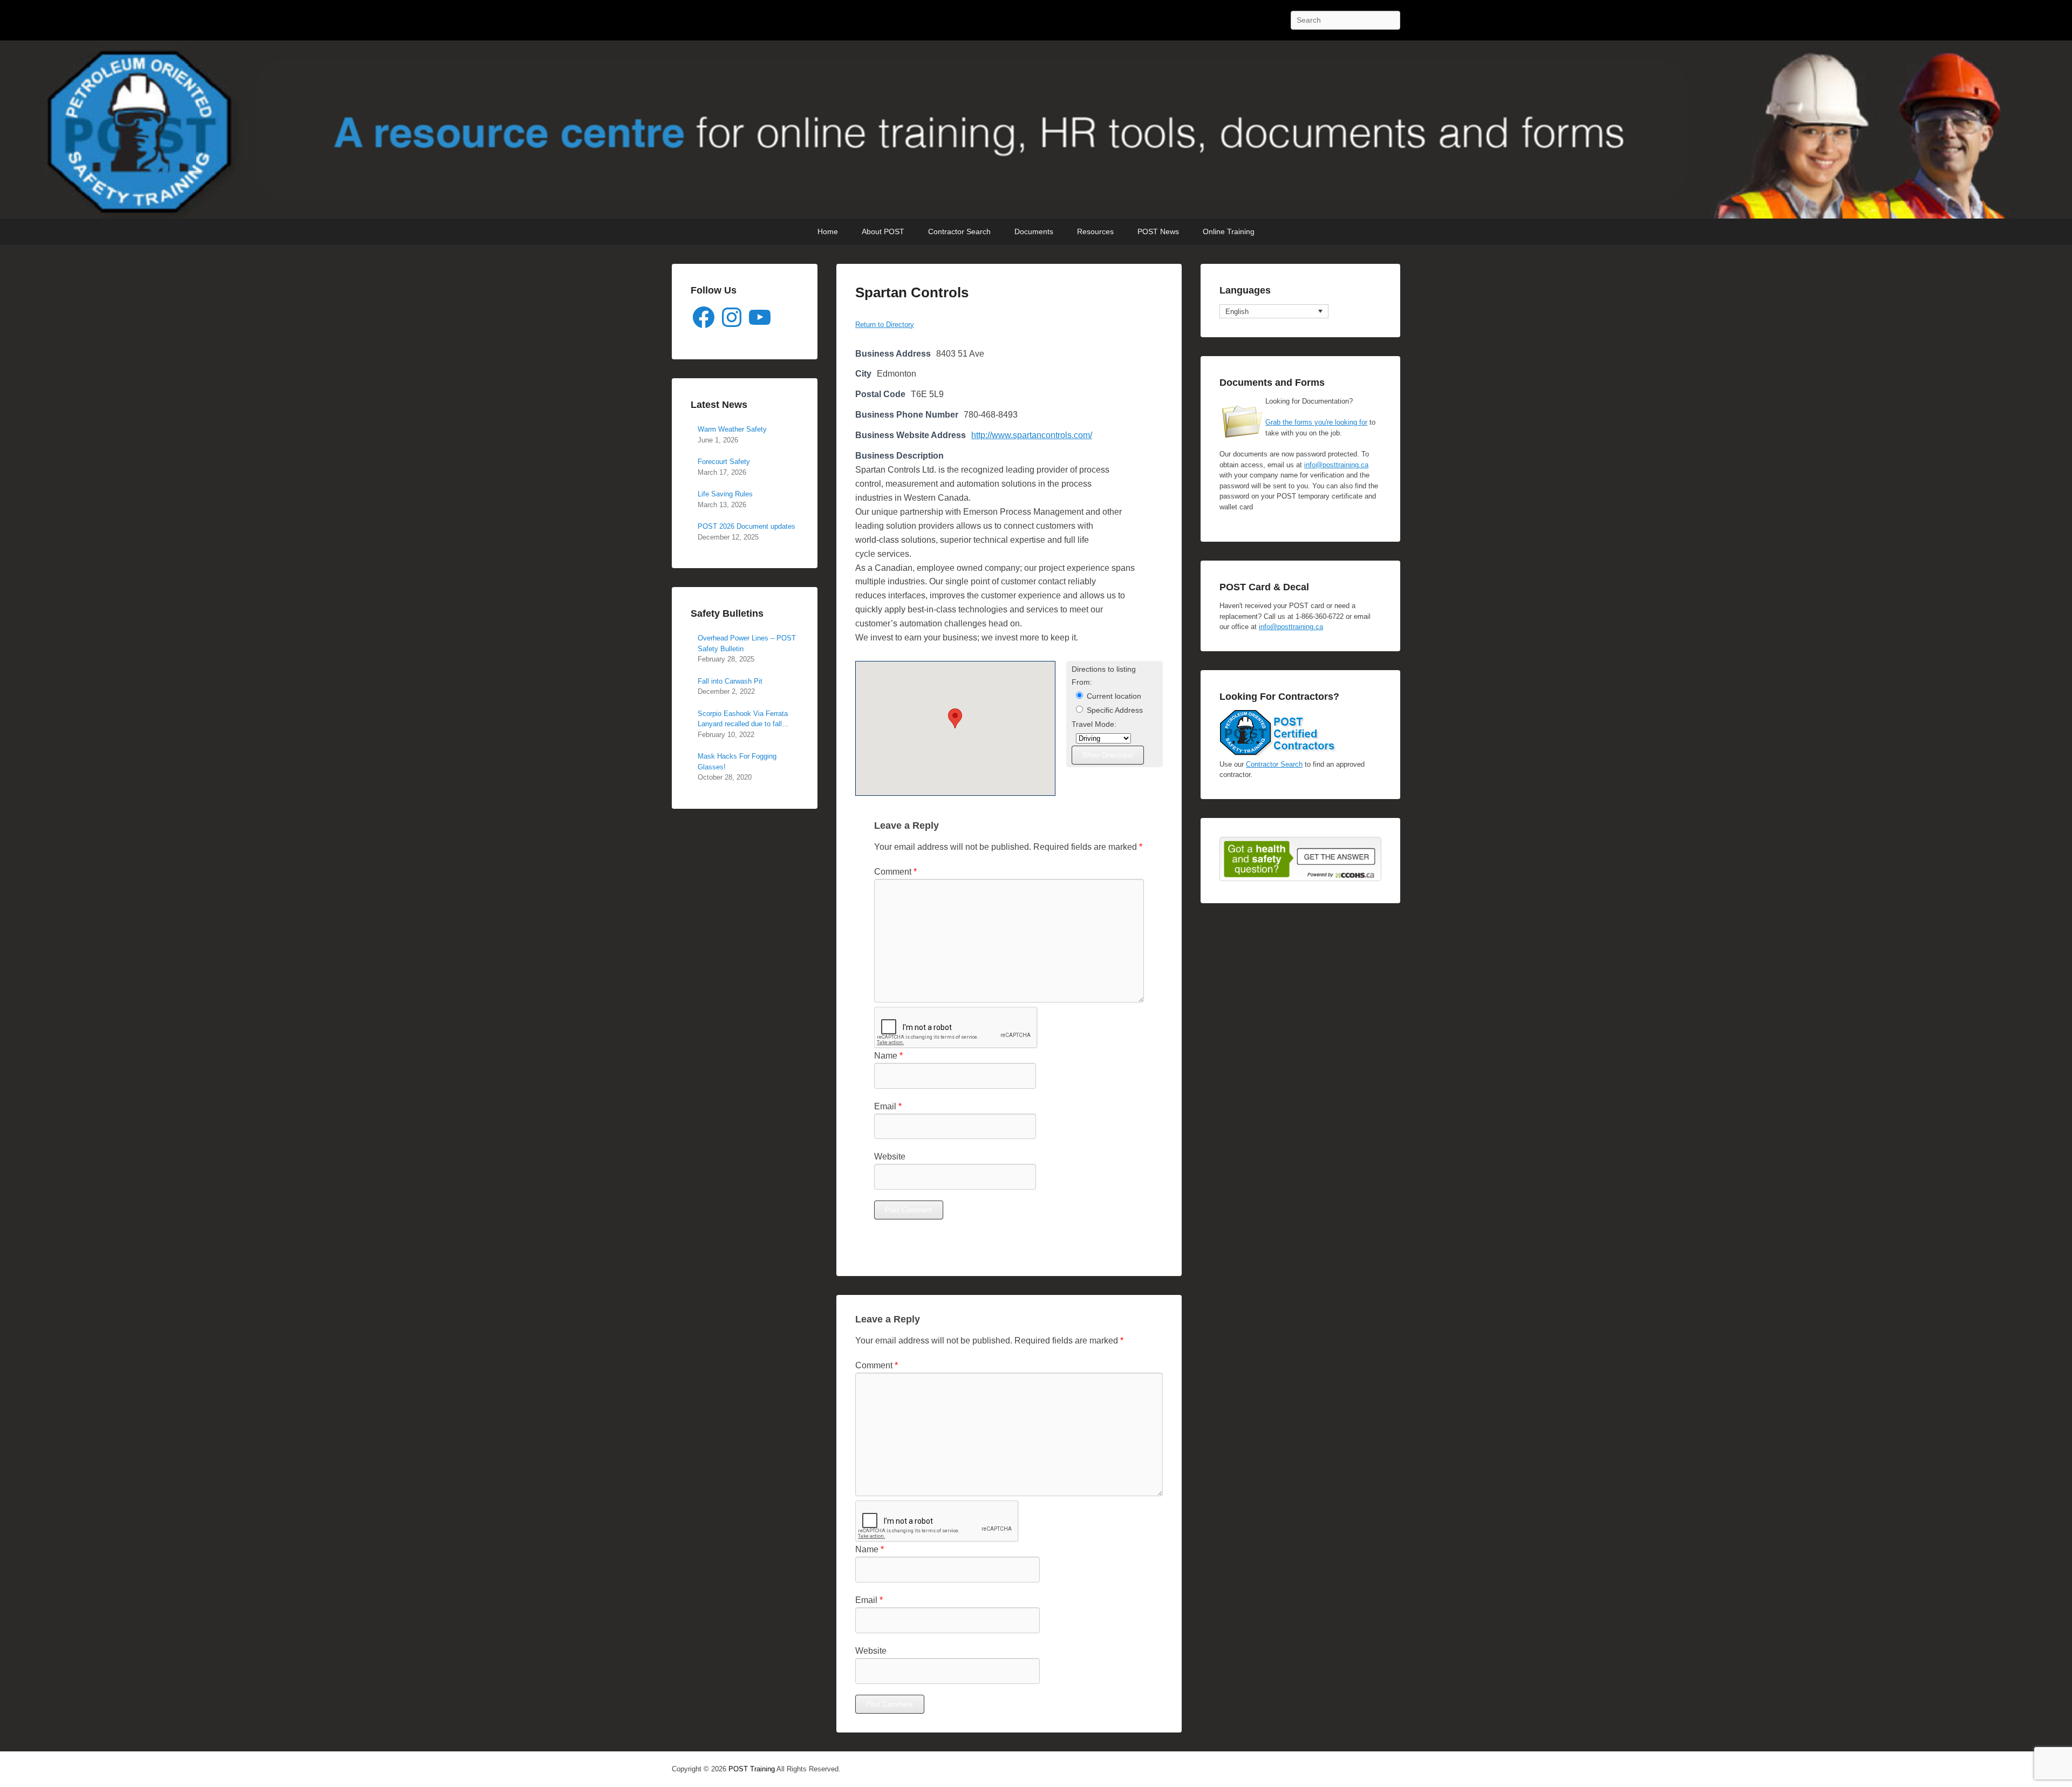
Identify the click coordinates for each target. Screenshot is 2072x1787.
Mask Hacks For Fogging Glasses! (737, 762)
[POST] (1036, 130)
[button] (955, 718)
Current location (1113, 696)
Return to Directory (885, 325)
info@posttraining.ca (1336, 465)
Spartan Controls (912, 292)
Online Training (1229, 231)
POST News (1158, 231)
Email (888, 1106)
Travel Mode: (1094, 724)
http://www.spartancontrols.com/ (1032, 435)
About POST (883, 231)
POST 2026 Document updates (747, 526)
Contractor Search (959, 231)
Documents (1034, 231)
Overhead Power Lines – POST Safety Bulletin (747, 643)
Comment (895, 872)
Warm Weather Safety (732, 429)
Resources (1095, 231)
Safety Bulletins (727, 613)
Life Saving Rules (725, 494)
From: (1082, 682)
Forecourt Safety (724, 462)
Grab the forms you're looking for (1316, 422)
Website (890, 1157)
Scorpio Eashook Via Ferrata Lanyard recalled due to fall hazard (743, 719)
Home (828, 231)
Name (888, 1056)
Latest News (719, 405)
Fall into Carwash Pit (730, 681)
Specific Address (1114, 710)
